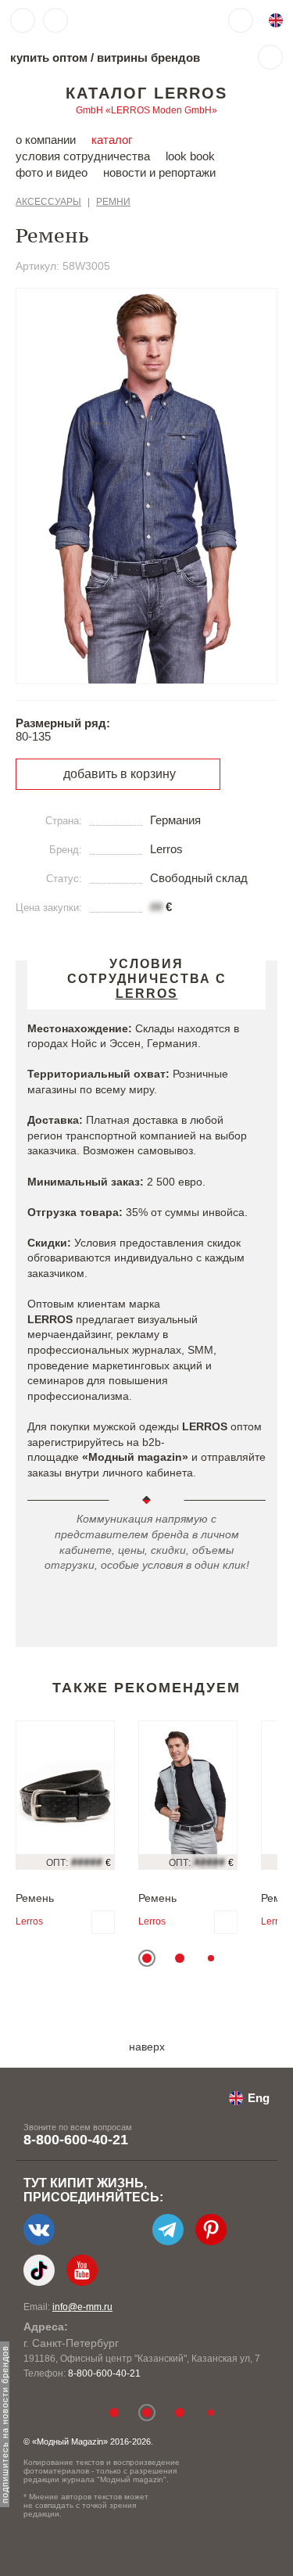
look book (190, 156)
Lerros (29, 1921)
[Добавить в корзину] (103, 1922)
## (156, 907)
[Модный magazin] (123, 20)
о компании (46, 140)
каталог (112, 140)
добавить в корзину (120, 774)
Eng (259, 2098)
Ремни (113, 202)
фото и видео (52, 172)
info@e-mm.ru (82, 2307)
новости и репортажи (159, 172)
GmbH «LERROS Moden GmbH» (146, 110)
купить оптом (49, 57)
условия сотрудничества (83, 156)
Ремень (35, 1898)
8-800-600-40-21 (76, 2140)
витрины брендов (148, 57)
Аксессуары (48, 202)
